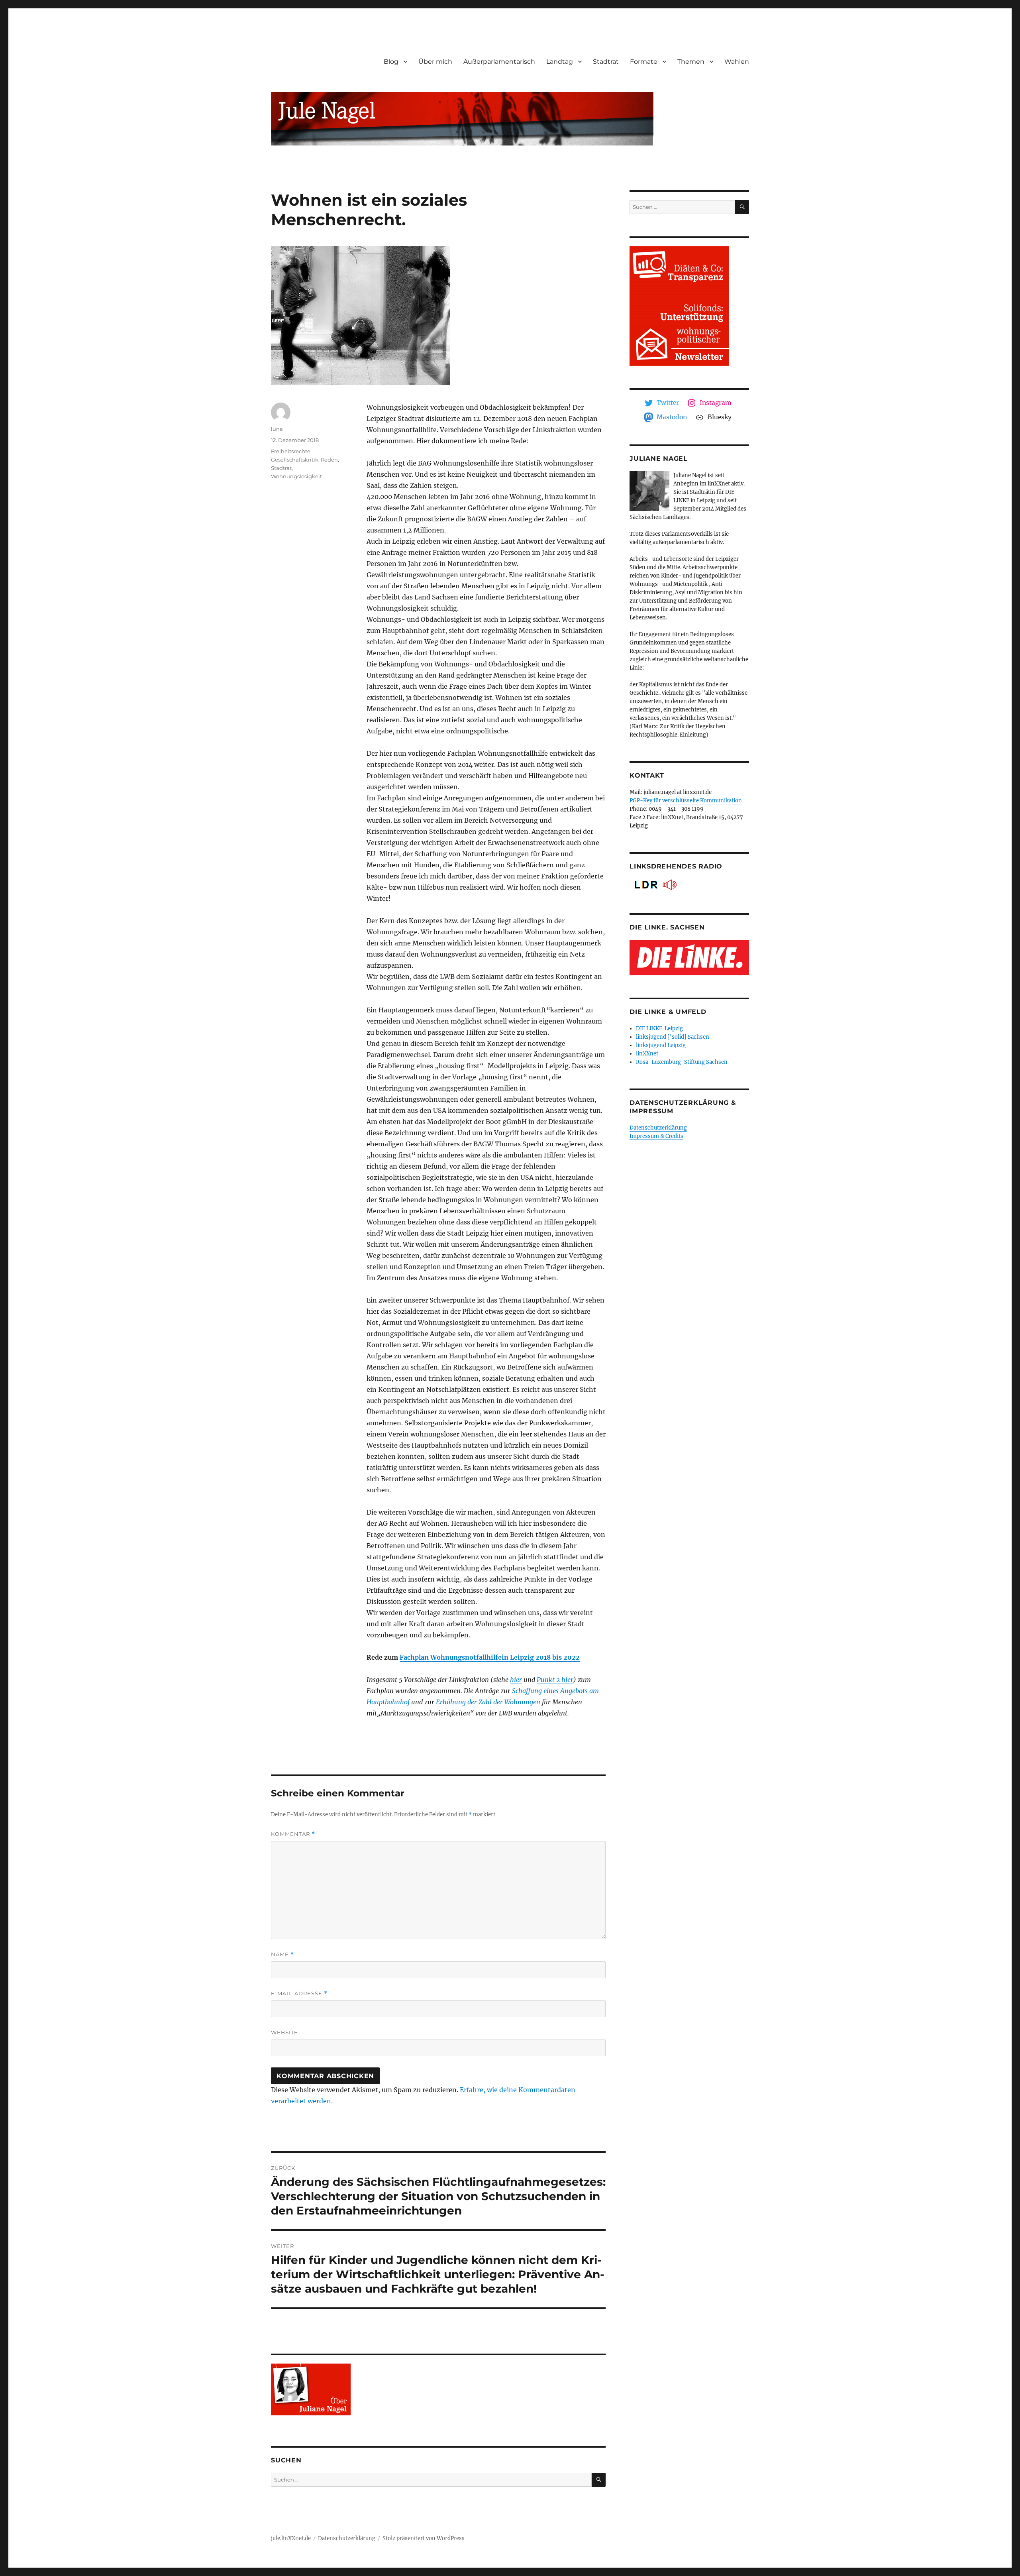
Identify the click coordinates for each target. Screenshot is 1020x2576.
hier (516, 1680)
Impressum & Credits (656, 1136)
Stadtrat (606, 62)
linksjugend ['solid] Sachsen (673, 1037)
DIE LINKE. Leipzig (659, 1029)
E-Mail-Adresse (299, 1993)
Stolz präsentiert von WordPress (424, 2538)
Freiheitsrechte (291, 451)
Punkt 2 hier (555, 1680)
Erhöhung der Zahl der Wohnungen (488, 1702)
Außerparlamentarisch (499, 62)
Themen (691, 62)
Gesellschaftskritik (295, 460)
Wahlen (737, 62)
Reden (329, 460)
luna (277, 429)
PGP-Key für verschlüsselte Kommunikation (686, 801)
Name (282, 1954)
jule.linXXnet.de (291, 2538)
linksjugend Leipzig (661, 1045)
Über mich (435, 62)
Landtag (560, 62)
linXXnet (647, 1054)
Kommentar (293, 1834)
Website (284, 2032)
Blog (391, 62)
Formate (644, 62)
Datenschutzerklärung (658, 1128)
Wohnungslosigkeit (296, 476)
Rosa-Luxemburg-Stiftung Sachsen (682, 1062)
